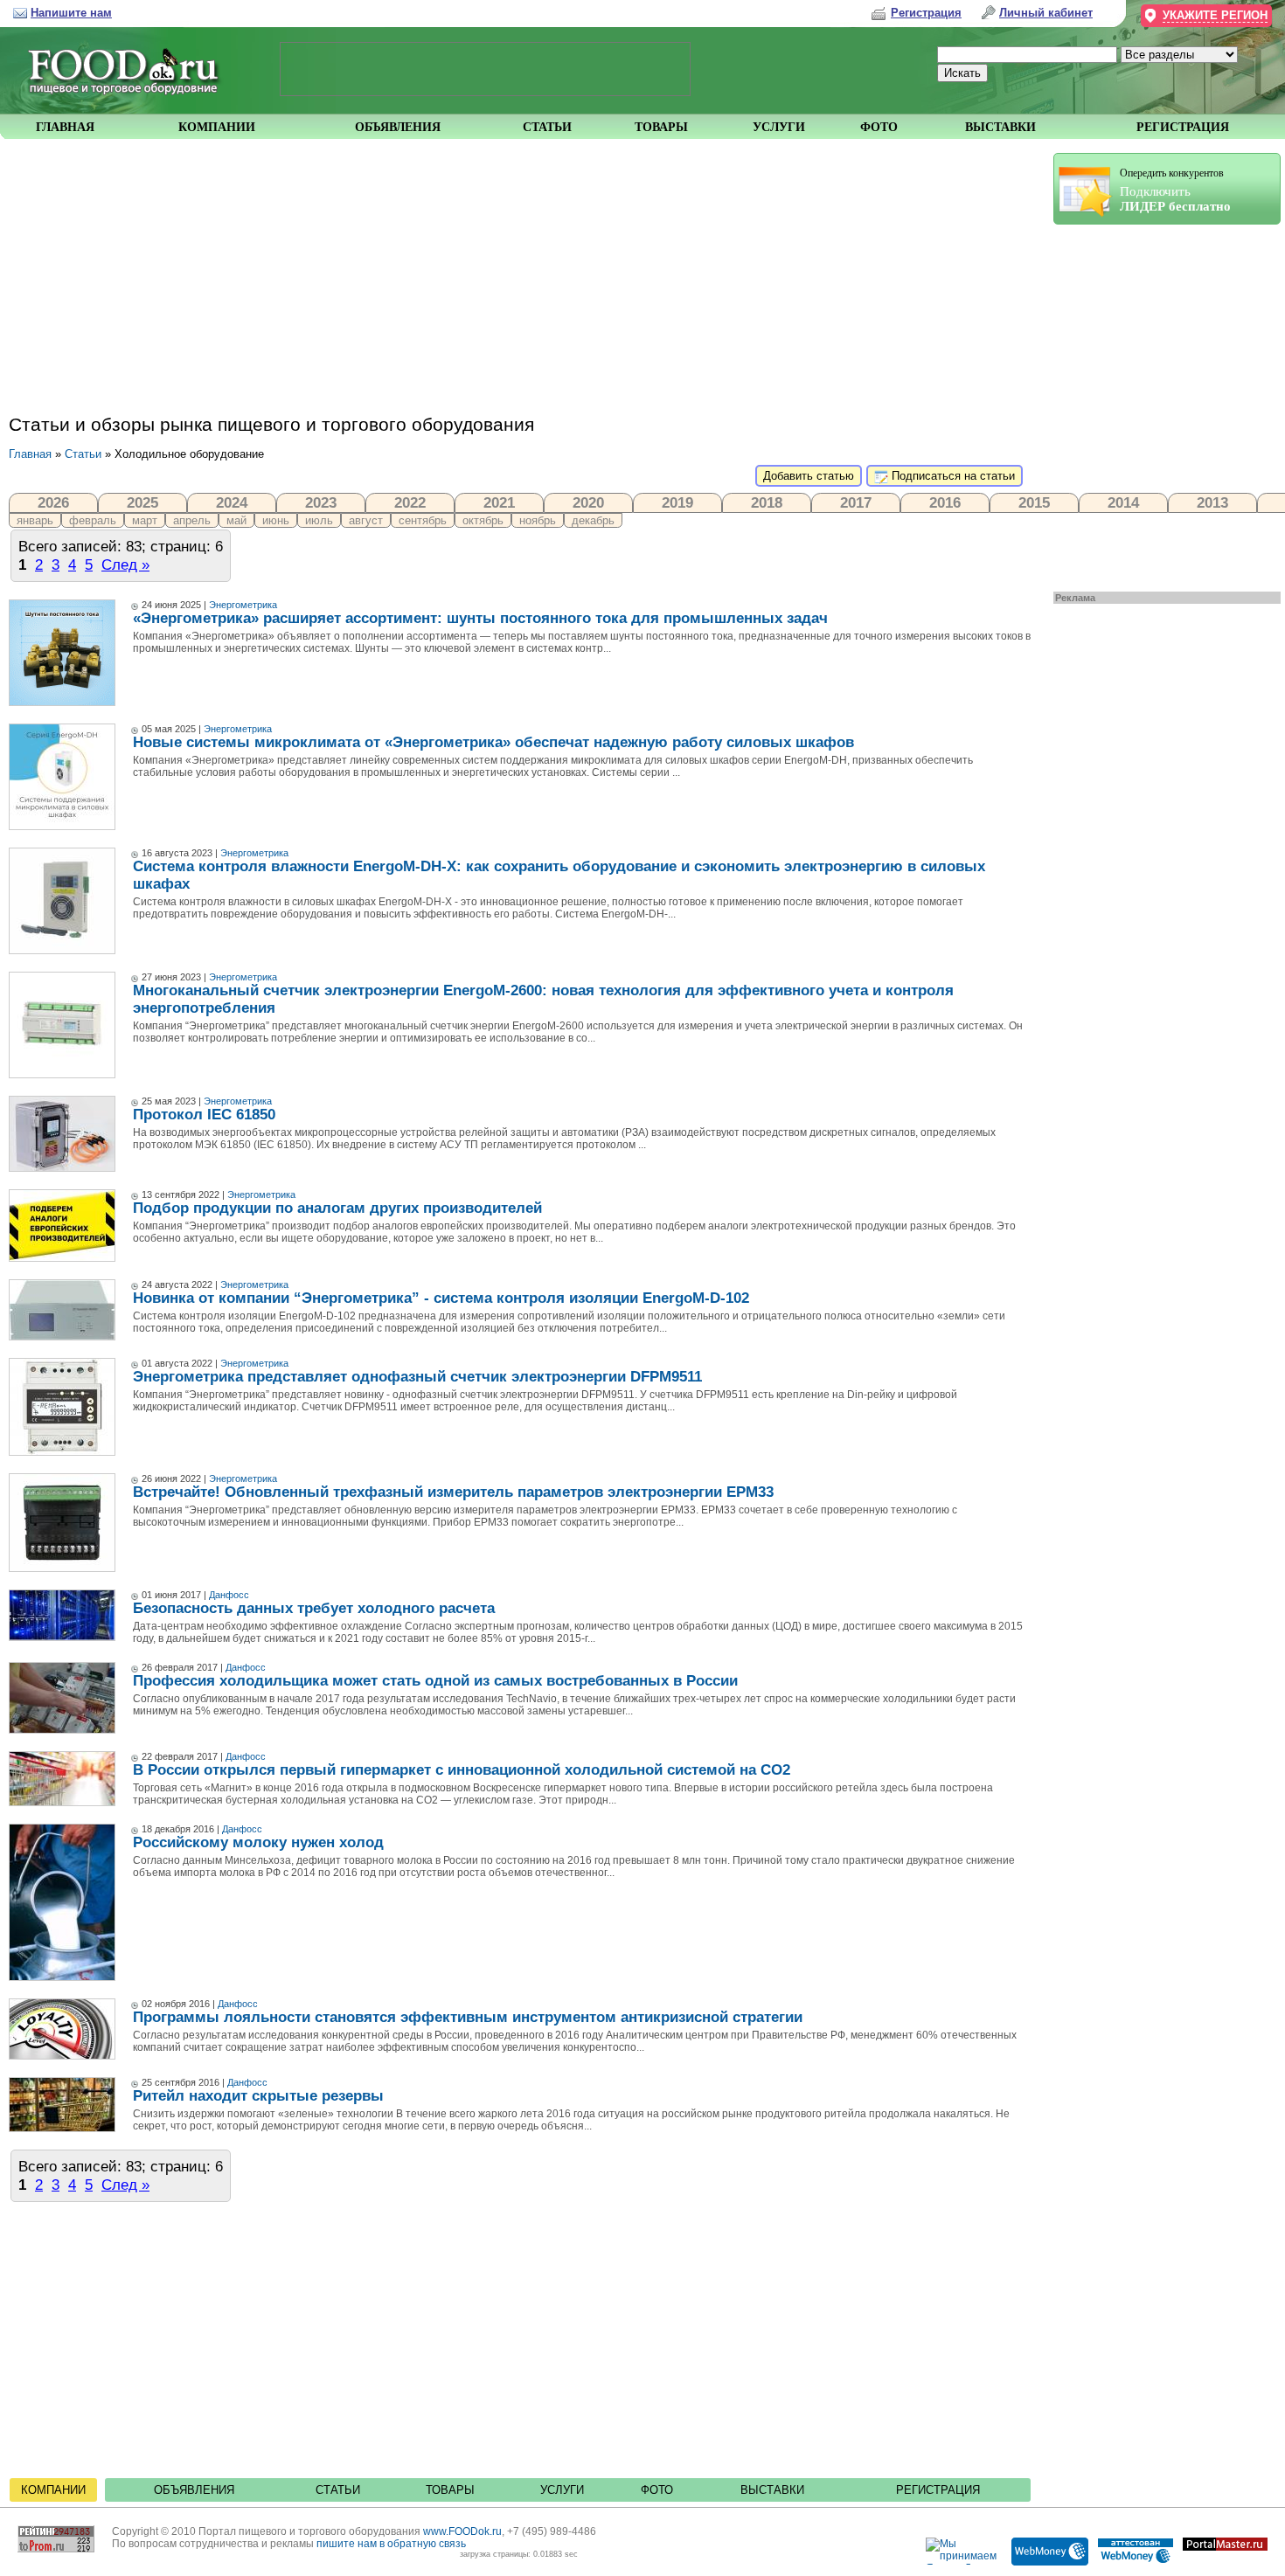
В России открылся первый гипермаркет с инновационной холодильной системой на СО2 (462, 1770)
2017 (856, 502)
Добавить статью (809, 476)
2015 (1034, 502)
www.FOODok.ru (462, 2531)
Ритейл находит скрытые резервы (258, 2096)
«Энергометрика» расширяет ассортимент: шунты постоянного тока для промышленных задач (480, 618)
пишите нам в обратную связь (391, 2544)
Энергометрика (243, 605)
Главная (30, 454)
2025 (142, 502)
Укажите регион (1215, 15)
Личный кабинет (1046, 13)
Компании (53, 2490)
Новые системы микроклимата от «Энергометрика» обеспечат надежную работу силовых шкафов (493, 742)
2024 (232, 502)
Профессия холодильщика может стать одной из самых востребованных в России (435, 1681)
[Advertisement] (1158, 404)
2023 (321, 502)
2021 (499, 502)
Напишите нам (71, 13)
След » (125, 564)
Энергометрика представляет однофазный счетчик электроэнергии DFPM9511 (417, 1377)
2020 (588, 502)
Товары (450, 2490)
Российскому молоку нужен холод (258, 1842)
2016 (945, 502)
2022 (410, 502)
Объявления (194, 2490)
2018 (767, 502)
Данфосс (229, 1595)
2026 (53, 502)
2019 (677, 502)
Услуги (562, 2490)
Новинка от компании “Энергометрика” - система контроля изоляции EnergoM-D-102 (441, 1298)
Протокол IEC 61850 (204, 1115)
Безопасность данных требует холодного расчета (314, 1608)
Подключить (1175, 190)
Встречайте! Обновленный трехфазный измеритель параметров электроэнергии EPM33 (453, 1492)
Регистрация (938, 2490)
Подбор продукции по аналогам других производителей (337, 1208)
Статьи (83, 454)
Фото (657, 2490)
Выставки (772, 2490)
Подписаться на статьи (952, 476)
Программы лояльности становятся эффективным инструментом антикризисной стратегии (468, 2017)
